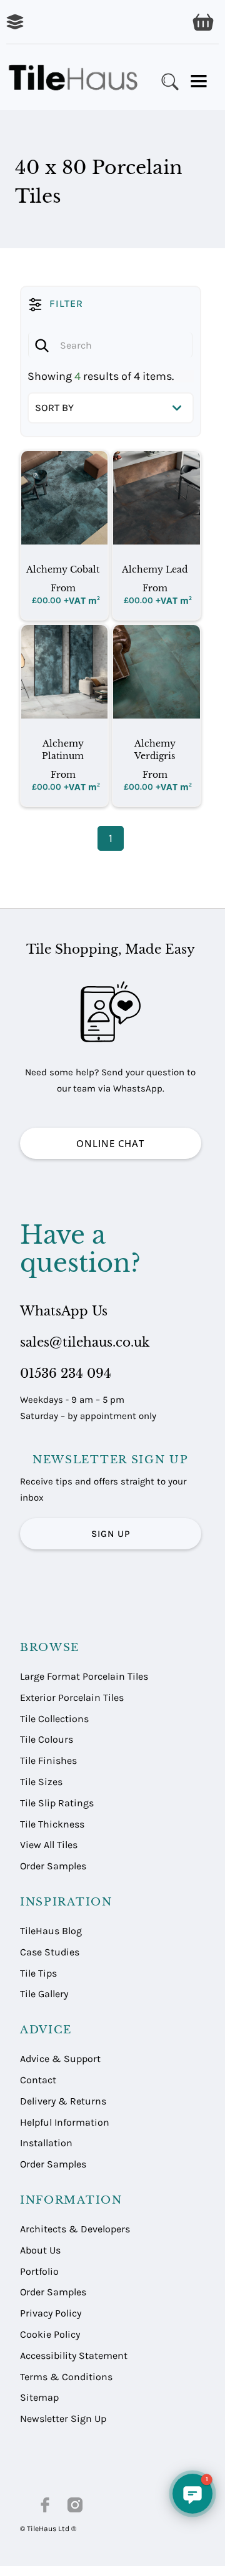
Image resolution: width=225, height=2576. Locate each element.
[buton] (75, 77)
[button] (203, 22)
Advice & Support (60, 2059)
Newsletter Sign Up (63, 2419)
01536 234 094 (66, 1373)
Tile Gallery (44, 1994)
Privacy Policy (51, 2313)
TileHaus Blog (51, 1931)
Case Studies (50, 1952)
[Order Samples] (15, 22)
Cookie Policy (50, 2334)
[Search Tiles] (170, 82)
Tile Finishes (48, 1760)
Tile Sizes (41, 1782)
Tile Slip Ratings (57, 1803)
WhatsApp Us (64, 1311)
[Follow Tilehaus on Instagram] (75, 2505)
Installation (46, 2143)
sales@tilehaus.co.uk (85, 1342)
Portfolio (39, 2271)
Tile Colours (47, 1739)
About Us (40, 2250)
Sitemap (39, 2397)
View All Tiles (49, 1845)
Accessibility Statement (74, 2356)
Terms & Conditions (66, 2377)
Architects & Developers (75, 2229)
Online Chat (110, 1143)
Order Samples (53, 1866)
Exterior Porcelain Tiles (72, 1697)
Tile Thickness (52, 1824)
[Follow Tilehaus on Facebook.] (45, 2505)
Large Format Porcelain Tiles (84, 1676)
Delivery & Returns (63, 2101)
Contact (38, 2080)
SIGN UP (111, 1534)
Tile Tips (38, 1973)
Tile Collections (54, 1719)
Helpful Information (65, 2122)
